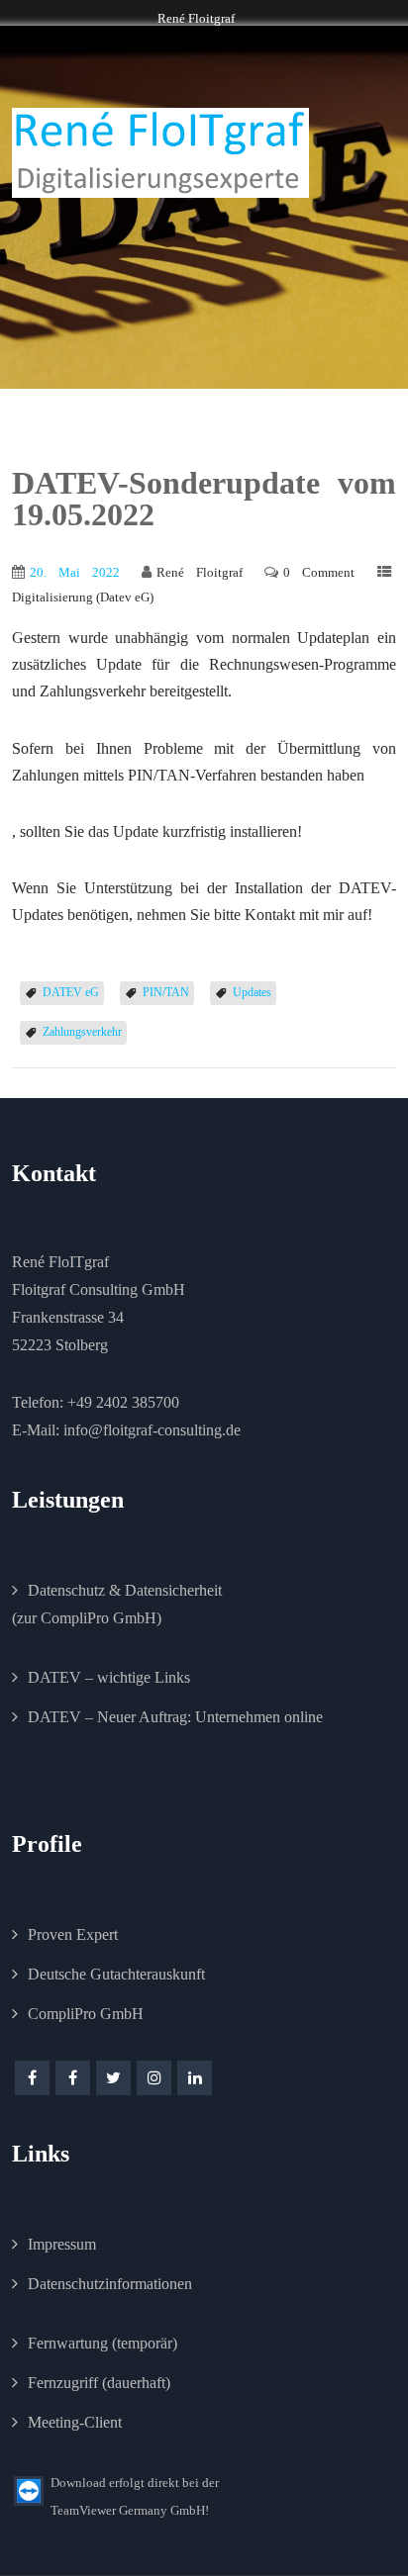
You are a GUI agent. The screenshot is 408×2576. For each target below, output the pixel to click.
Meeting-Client (75, 2422)
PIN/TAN (166, 992)
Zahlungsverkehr (82, 1032)
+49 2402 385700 (123, 1402)
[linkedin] (195, 2078)
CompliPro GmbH (86, 2014)
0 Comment (319, 572)
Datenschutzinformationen (110, 2284)
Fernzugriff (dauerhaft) (99, 2383)
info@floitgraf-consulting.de (152, 1430)
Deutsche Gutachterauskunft (116, 1974)
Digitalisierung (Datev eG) (83, 597)
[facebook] (32, 2078)
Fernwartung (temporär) (102, 2343)
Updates (252, 992)
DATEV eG (71, 992)
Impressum (62, 2244)
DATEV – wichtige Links (109, 1677)
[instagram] (154, 2078)
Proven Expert (73, 1934)
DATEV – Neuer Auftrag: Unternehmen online (175, 1717)
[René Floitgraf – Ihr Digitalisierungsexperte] (160, 153)
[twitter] (113, 2078)
